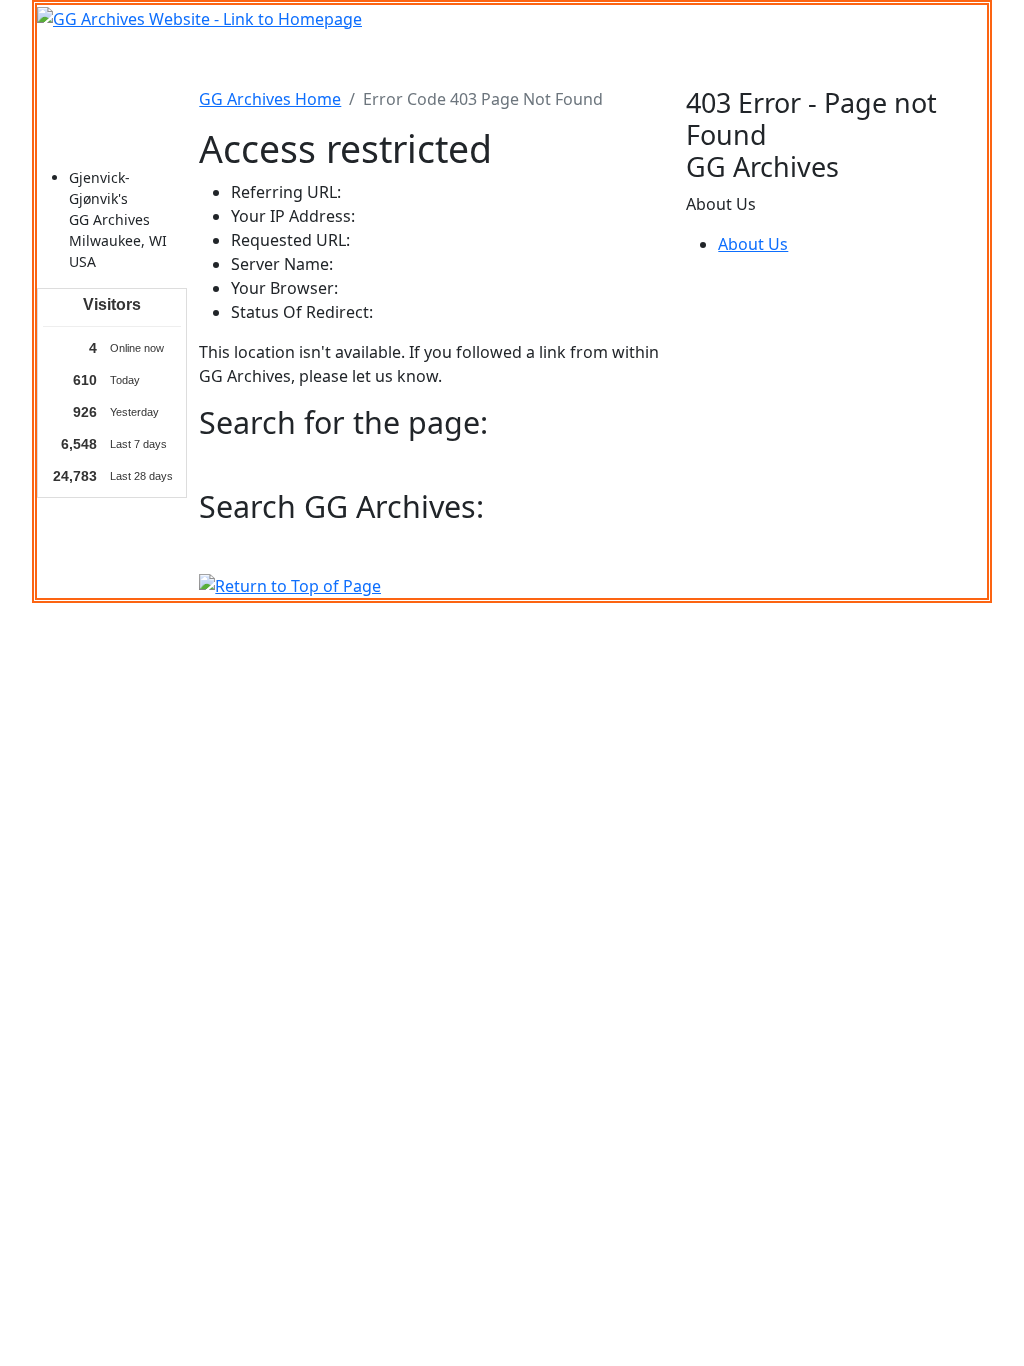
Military (357, 59)
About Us (753, 244)
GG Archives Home (270, 99)
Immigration (151, 59)
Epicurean (440, 59)
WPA (656, 59)
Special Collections (850, 59)
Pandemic (726, 59)
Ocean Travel (264, 59)
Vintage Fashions (558, 59)
